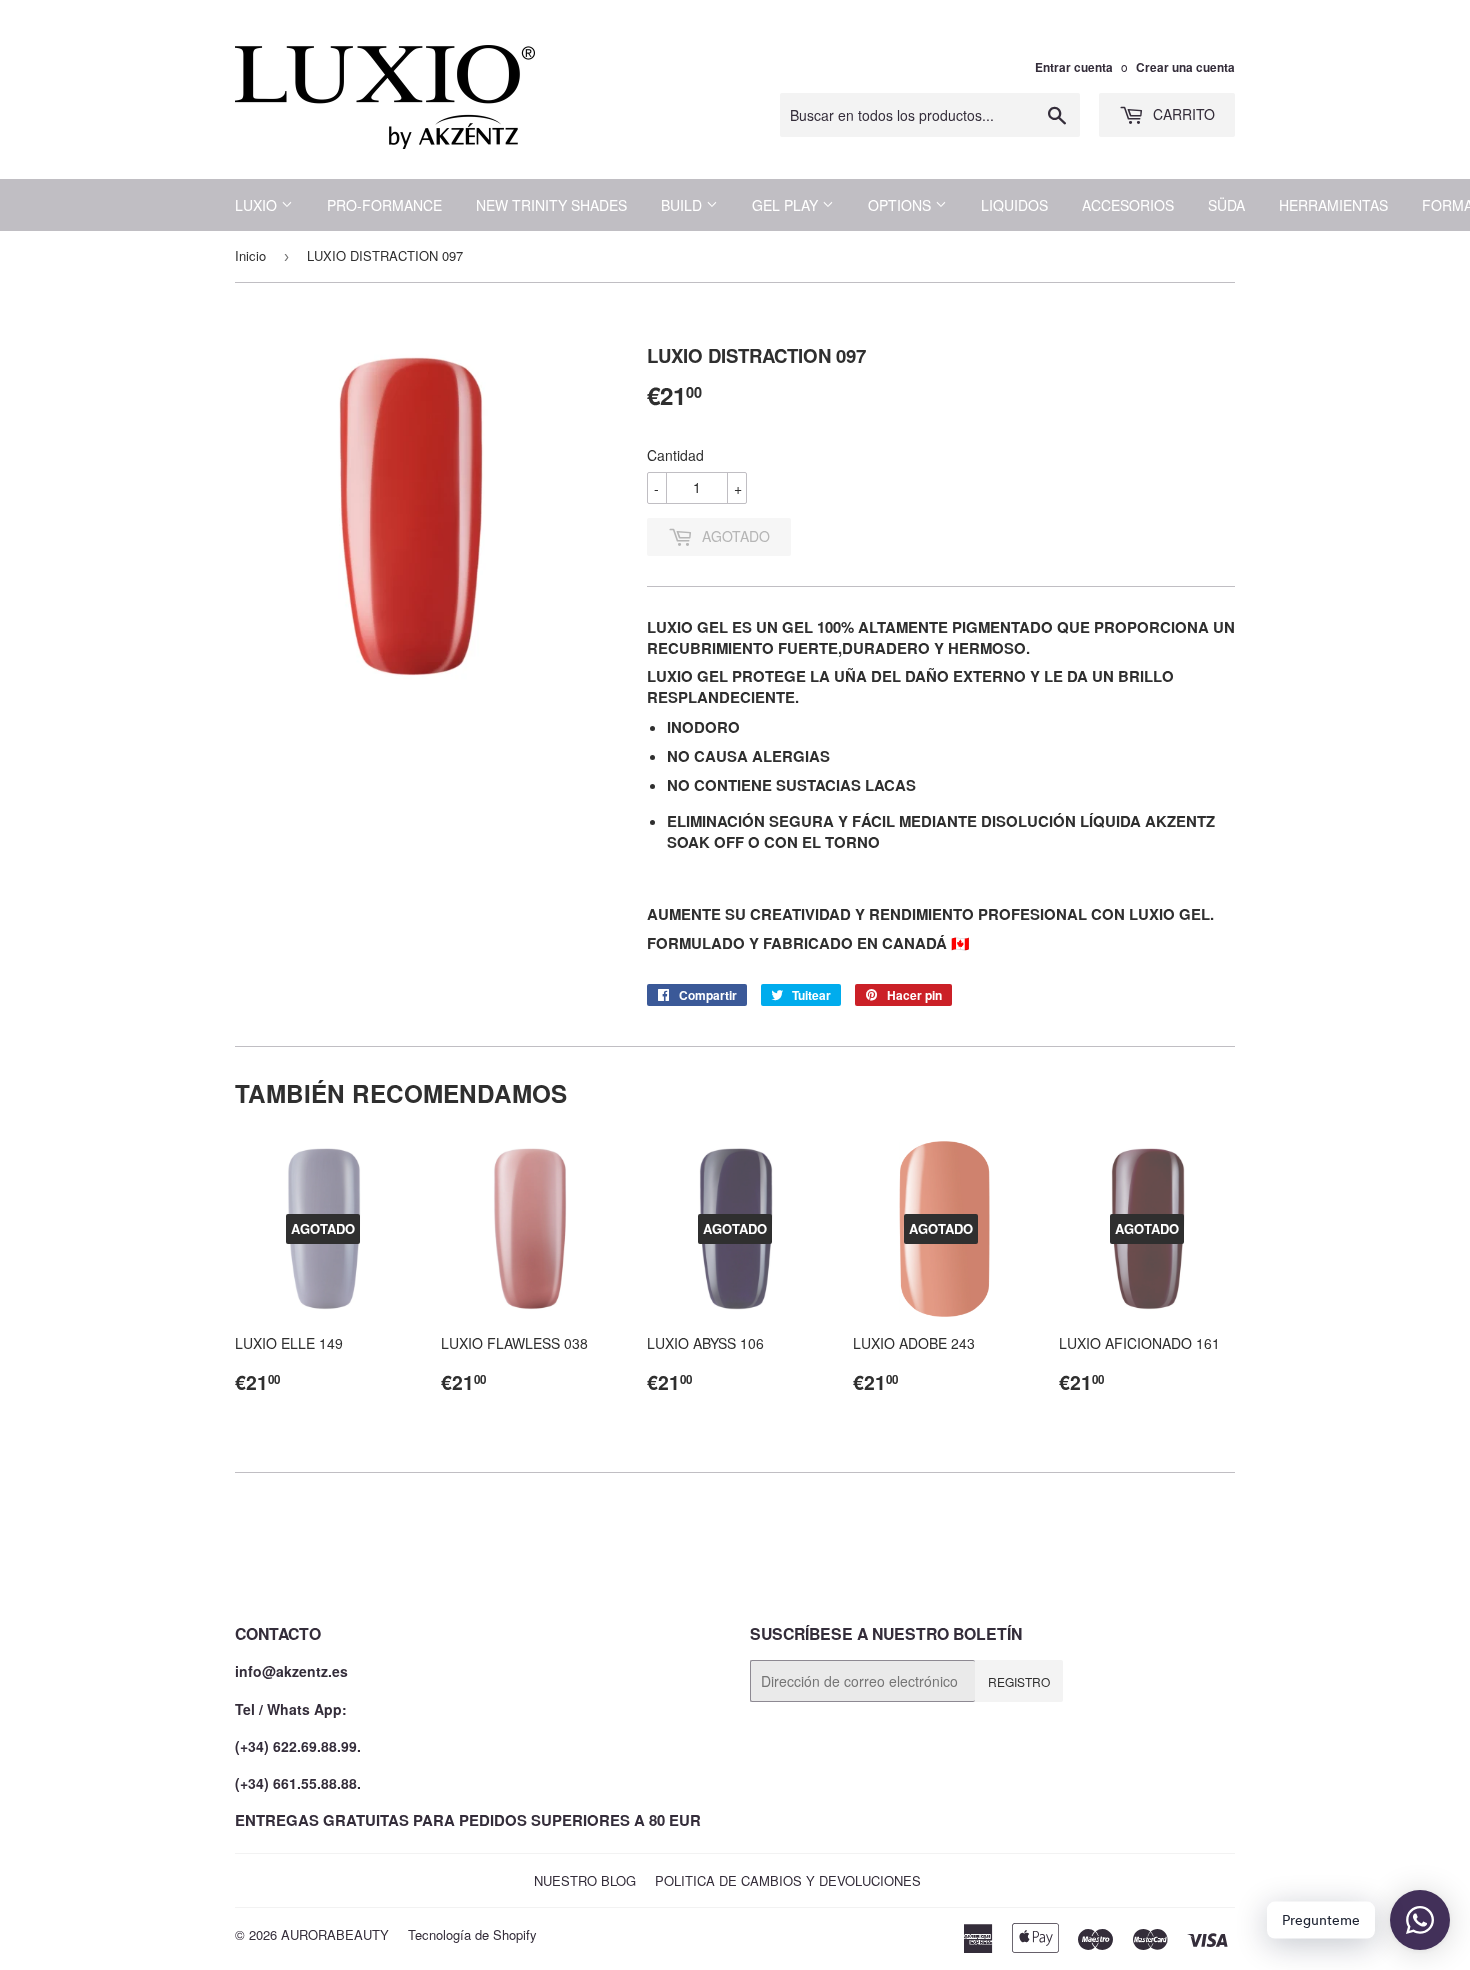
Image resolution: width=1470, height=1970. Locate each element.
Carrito (1182, 114)
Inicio (250, 255)
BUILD (683, 205)
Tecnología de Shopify (472, 1934)
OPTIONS (901, 205)
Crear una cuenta (1185, 67)
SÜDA (1226, 205)
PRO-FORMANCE (384, 205)
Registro (1019, 1681)
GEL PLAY (787, 205)
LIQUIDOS (1014, 205)
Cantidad (675, 455)
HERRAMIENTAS (1333, 205)
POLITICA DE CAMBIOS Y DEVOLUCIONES (788, 1880)
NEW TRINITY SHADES (551, 205)
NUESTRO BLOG (585, 1880)
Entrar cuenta (1074, 67)
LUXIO (258, 205)
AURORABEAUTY (335, 1934)
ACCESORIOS (1128, 205)
